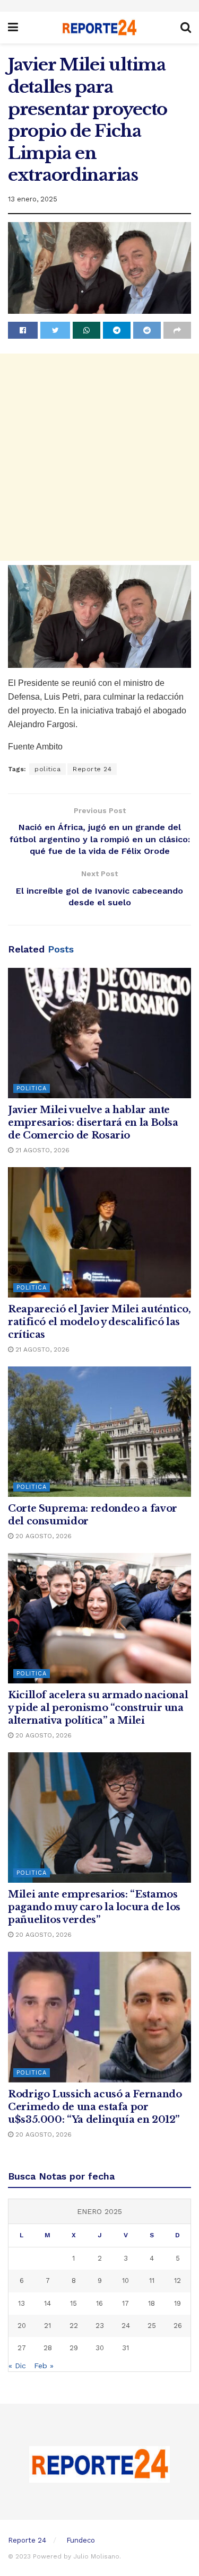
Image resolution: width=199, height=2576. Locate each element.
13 (21, 2303)
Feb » (44, 2366)
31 (126, 2348)
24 (126, 2326)
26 (178, 2326)
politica (47, 769)
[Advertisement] (99, 457)
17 (126, 2303)
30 (100, 2348)
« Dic (17, 2366)
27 (22, 2348)
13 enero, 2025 (33, 199)
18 (152, 2303)
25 (152, 2326)
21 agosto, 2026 (41, 1150)
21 (47, 2326)
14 (47, 2303)
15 (73, 2303)
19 (178, 2303)
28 (48, 2348)
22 (74, 2326)
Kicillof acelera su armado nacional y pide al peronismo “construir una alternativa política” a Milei (98, 1708)
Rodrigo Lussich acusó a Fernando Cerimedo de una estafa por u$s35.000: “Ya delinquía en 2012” (95, 2107)
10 (126, 2281)
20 (22, 2326)
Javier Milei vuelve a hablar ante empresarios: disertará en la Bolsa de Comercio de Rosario (93, 1123)
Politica (32, 1088)
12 (178, 2281)
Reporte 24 (92, 769)
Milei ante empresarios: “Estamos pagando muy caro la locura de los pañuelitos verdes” (94, 1907)
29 (74, 2348)
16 (99, 2303)
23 (100, 2326)
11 (152, 2281)
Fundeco (81, 2540)
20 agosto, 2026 (42, 1536)
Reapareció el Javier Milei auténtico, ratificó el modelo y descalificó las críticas (99, 1322)
